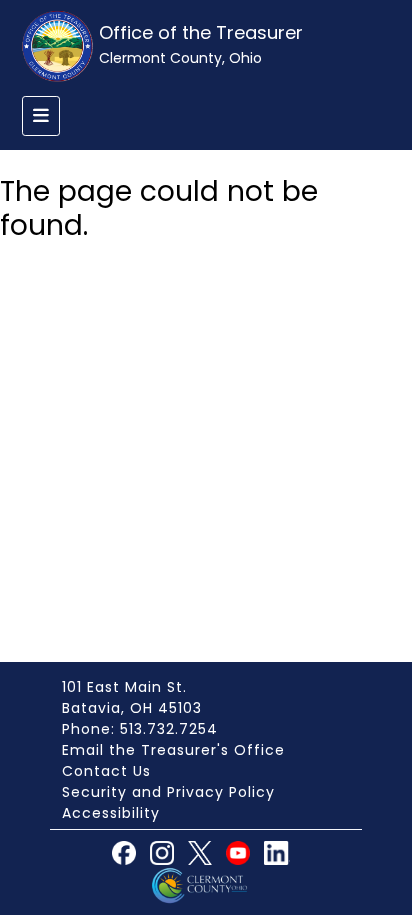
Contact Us (106, 771)
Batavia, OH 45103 (132, 708)
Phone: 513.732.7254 (140, 729)
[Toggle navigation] (41, 116)
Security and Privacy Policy (168, 792)
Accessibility (111, 813)
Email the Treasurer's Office (173, 750)
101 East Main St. (124, 687)
